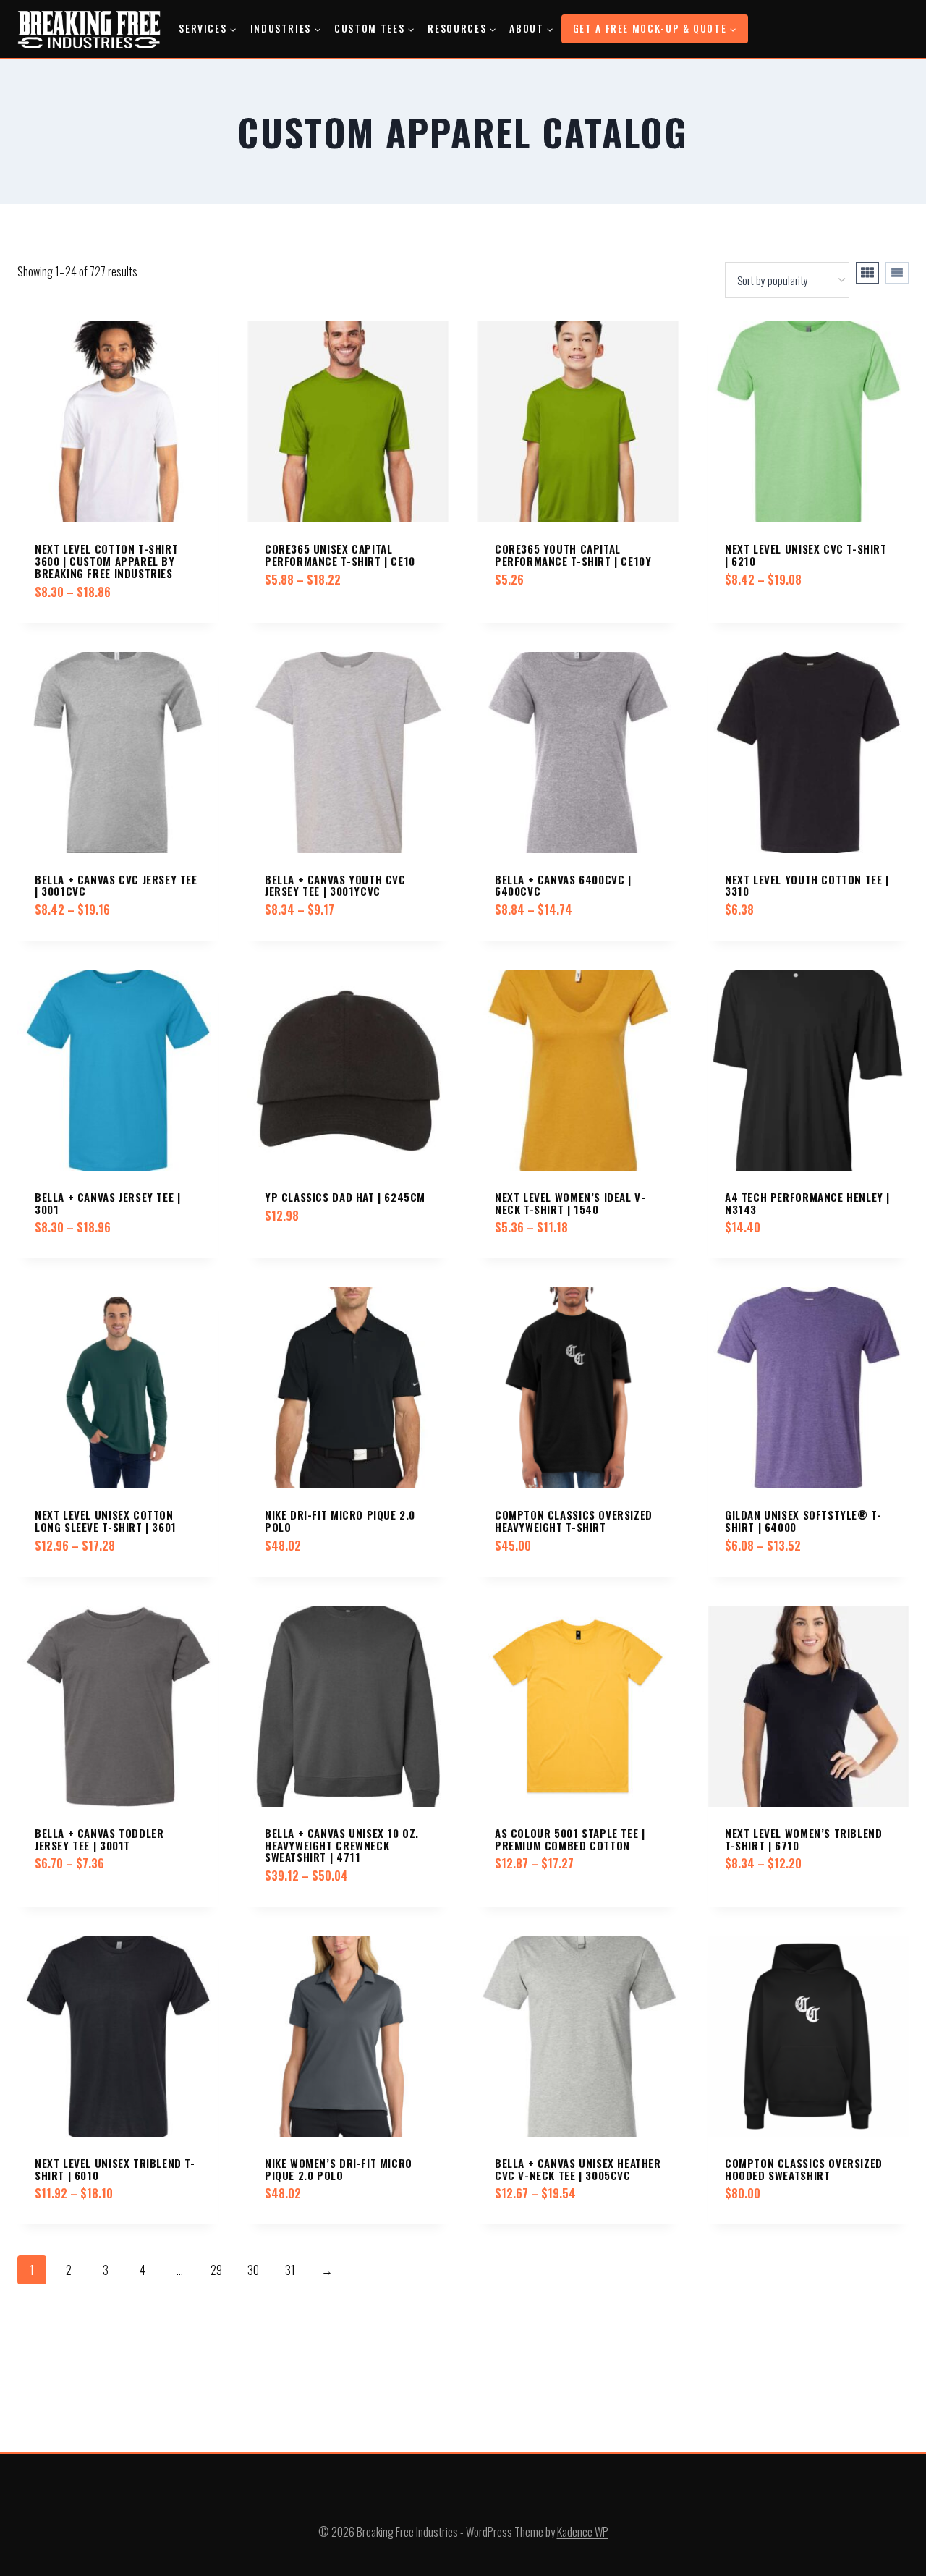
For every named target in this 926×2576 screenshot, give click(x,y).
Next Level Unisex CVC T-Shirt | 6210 (806, 555)
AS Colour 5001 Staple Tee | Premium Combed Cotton (570, 1839)
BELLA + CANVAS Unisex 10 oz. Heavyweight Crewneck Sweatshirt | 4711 (342, 1845)
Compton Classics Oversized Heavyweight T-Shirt (574, 1521)
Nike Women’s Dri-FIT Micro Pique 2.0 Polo (339, 2169)
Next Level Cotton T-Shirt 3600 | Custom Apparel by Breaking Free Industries (106, 560)
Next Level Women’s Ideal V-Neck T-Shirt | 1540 (570, 1203)
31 (290, 2270)
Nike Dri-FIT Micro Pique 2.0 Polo (340, 1521)
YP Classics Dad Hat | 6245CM (345, 1197)
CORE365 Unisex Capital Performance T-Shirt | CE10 (340, 555)
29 (216, 2270)
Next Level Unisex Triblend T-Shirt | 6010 (115, 2169)
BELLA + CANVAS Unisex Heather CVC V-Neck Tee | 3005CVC (578, 2169)
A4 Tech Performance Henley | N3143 (807, 1203)
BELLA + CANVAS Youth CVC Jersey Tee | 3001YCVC (335, 885)
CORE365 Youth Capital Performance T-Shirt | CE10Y (573, 555)
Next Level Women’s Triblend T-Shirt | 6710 (803, 1839)
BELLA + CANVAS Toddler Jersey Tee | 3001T (99, 1839)
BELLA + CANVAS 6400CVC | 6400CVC (563, 885)
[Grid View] (867, 273)
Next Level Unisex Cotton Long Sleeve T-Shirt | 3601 (106, 1521)
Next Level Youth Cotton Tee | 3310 (807, 885)
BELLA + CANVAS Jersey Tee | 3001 (107, 1203)
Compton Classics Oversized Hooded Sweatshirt (804, 2169)
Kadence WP (583, 2532)
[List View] (897, 273)
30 (253, 2270)
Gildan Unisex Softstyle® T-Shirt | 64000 (803, 1521)
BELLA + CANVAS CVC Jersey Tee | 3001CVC (116, 885)
